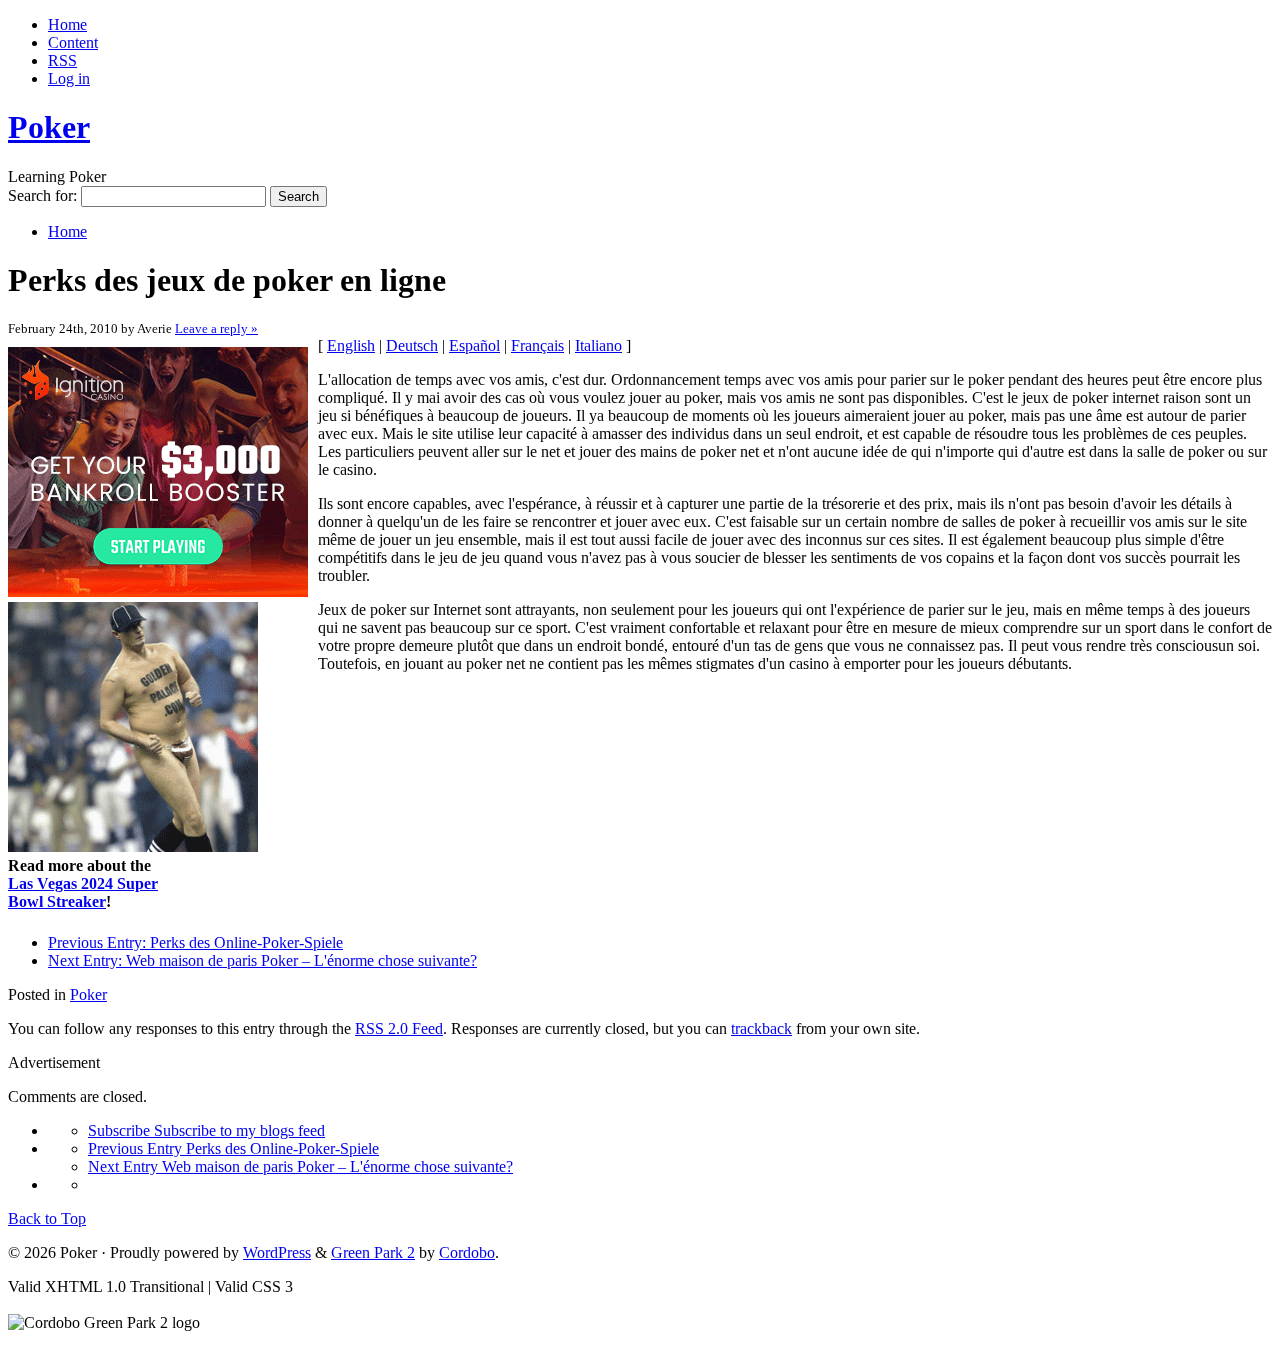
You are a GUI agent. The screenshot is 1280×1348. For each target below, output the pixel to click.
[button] (641, 595)
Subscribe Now (641, 761)
